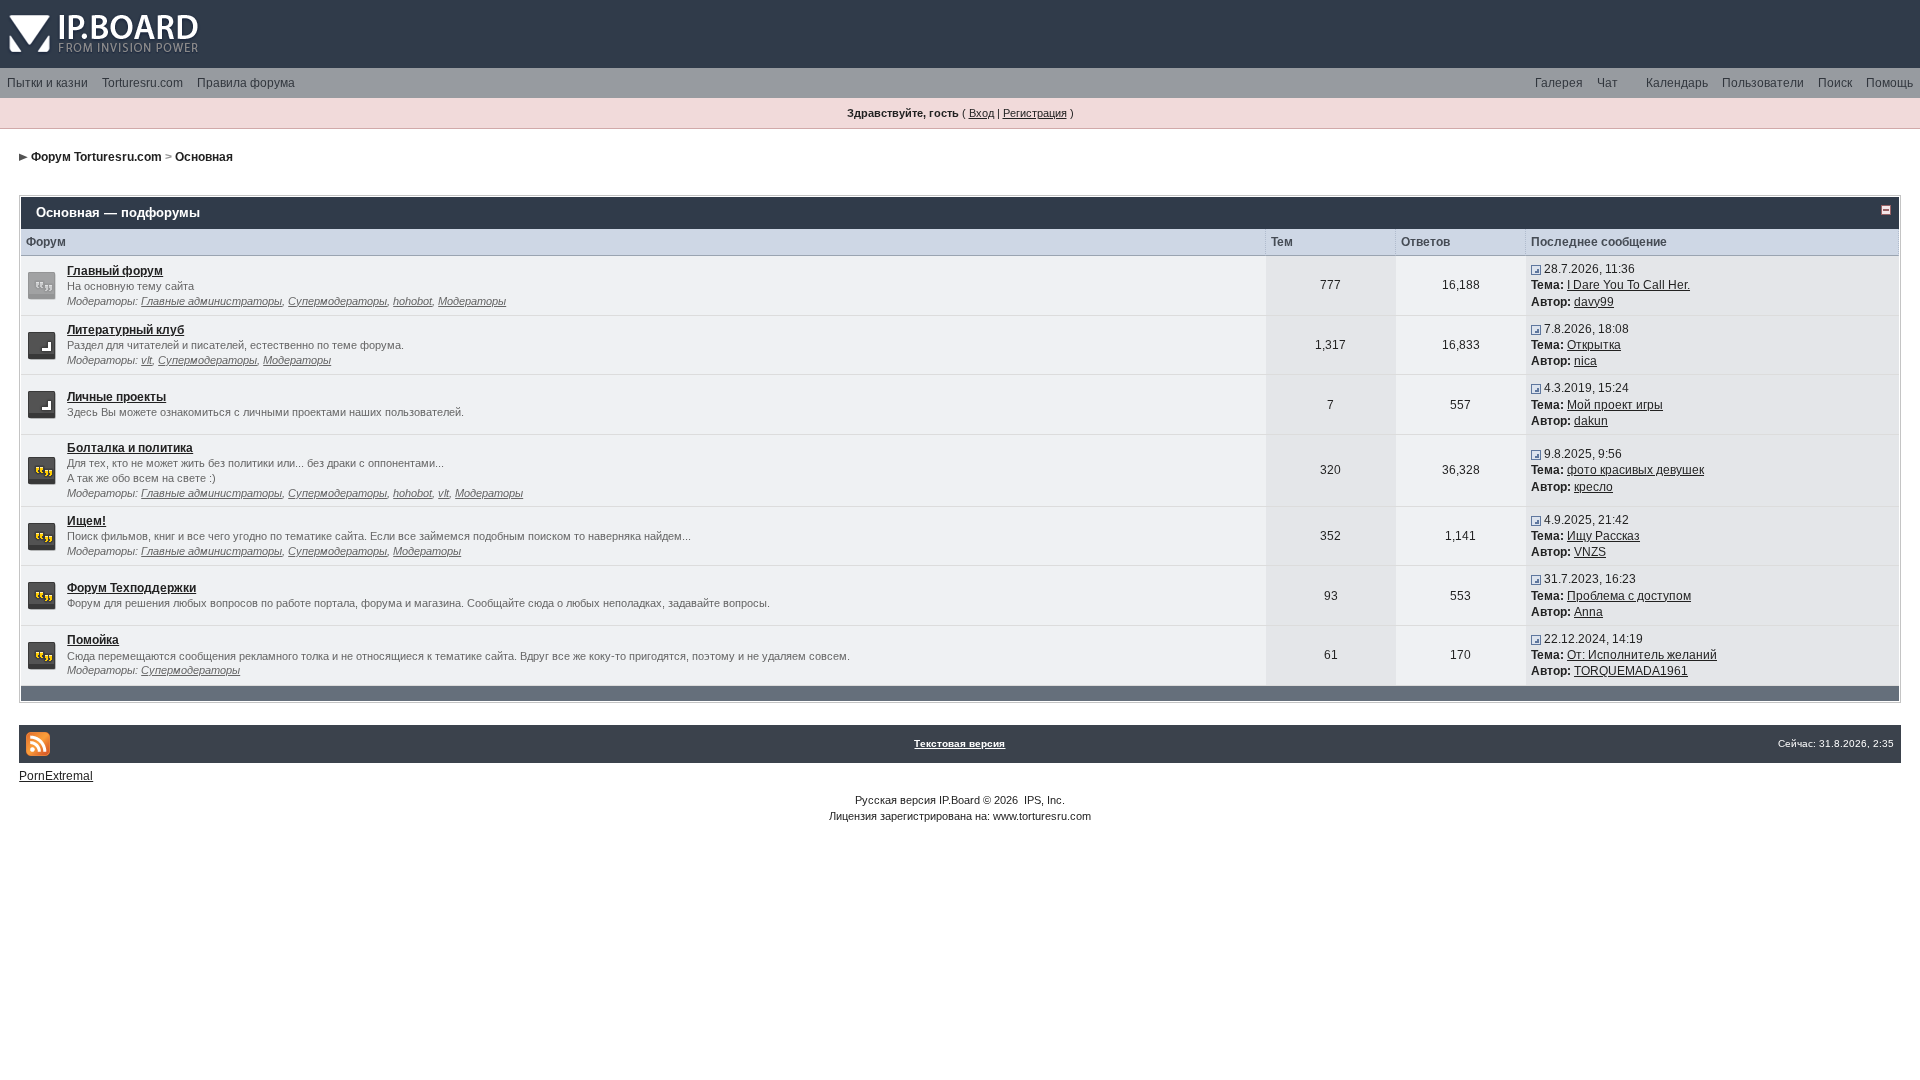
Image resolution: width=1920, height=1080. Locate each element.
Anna (1588, 612)
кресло (1593, 487)
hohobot (412, 301)
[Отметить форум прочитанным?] (41, 470)
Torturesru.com (142, 83)
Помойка (93, 640)
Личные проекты (116, 397)
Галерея (1559, 83)
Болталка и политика (130, 448)
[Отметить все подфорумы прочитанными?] (41, 344)
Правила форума (246, 83)
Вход (981, 113)
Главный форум (115, 271)
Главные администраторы (211, 301)
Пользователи (1763, 83)
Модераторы (472, 301)
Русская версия (895, 800)
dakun (1591, 421)
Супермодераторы (337, 301)
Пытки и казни (47, 83)
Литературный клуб (125, 330)
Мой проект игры (1615, 405)
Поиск (1835, 83)
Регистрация (1035, 113)
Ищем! (86, 521)
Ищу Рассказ (1603, 536)
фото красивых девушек (1635, 470)
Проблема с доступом (1629, 596)
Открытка (1594, 345)
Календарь (1677, 83)
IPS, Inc (1043, 800)
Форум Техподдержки (131, 588)
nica (1585, 361)
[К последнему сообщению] (1536, 269)
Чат (1607, 83)
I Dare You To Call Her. (1628, 285)
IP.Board (959, 800)
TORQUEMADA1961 (1631, 671)
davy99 (1594, 302)
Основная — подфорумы (118, 212)
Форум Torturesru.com (96, 157)
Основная (204, 157)
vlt (146, 360)
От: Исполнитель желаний (1642, 655)
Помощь (1889, 83)
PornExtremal (56, 776)
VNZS (1590, 552)
